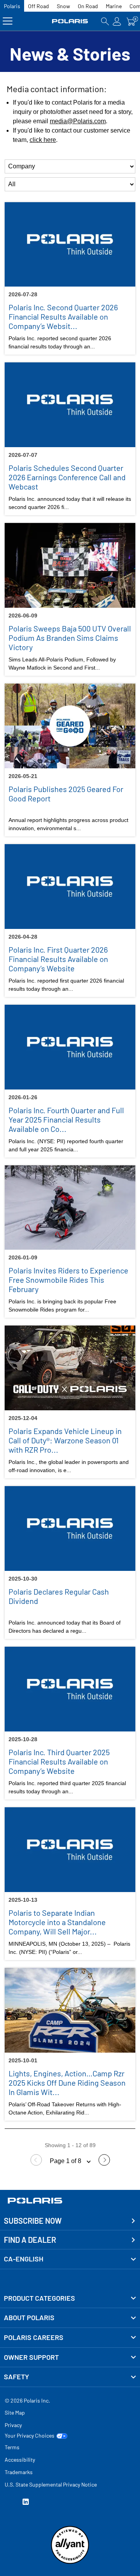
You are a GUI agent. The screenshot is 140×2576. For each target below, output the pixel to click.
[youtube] (8, 2503)
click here (43, 140)
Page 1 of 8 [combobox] (66, 2161)
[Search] (105, 21)
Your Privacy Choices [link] (30, 2436)
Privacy (13, 2425)
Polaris (12, 6)
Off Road (38, 6)
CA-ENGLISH (24, 2259)
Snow (63, 6)
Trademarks (19, 2472)
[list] (70, 166)
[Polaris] (70, 21)
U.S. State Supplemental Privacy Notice (51, 2484)
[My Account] (117, 21)
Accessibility (20, 2460)
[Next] (104, 2164)
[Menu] (8, 21)
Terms (12, 2447)
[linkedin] (26, 2503)
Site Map (15, 2412)
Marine (114, 6)
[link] (70, 2298)
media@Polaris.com (78, 121)
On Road (88, 6)
